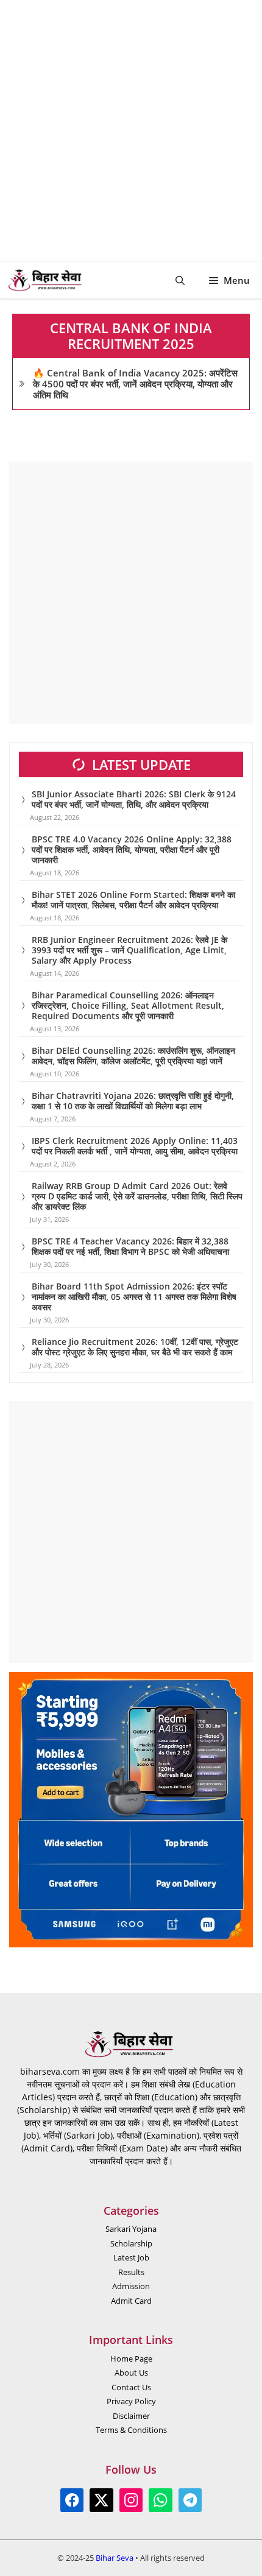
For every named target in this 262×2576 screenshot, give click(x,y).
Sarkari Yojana (131, 2229)
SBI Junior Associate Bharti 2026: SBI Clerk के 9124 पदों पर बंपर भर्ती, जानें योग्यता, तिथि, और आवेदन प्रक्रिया (134, 799)
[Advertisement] (131, 131)
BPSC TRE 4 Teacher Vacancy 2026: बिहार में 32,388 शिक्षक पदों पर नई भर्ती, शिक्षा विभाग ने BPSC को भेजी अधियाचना (130, 1246)
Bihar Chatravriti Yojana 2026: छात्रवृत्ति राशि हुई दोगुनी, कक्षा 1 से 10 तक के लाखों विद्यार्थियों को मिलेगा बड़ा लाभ (133, 1101)
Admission (131, 2286)
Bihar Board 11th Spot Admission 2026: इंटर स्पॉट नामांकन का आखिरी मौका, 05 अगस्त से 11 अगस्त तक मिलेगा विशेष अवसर (134, 1297)
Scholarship (131, 2243)
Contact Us (131, 2387)
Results (131, 2272)
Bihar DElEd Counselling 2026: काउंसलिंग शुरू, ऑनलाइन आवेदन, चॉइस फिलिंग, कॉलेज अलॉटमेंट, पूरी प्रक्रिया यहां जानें (133, 1056)
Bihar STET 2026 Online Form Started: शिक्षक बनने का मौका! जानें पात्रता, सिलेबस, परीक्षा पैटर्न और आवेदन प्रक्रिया (133, 900)
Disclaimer (131, 2416)
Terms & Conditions (131, 2430)
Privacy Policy (131, 2401)
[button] (180, 280)
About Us (131, 2373)
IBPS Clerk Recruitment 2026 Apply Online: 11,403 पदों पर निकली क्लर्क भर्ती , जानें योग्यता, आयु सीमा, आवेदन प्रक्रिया (135, 1146)
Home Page (131, 2359)
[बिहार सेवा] (47, 280)
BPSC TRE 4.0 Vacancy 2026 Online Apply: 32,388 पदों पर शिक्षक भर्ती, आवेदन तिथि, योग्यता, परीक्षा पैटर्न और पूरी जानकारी (132, 849)
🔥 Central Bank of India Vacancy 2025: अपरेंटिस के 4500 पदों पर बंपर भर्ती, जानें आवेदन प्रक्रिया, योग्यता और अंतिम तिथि (135, 384)
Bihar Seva (115, 2558)
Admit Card (131, 2301)
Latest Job (131, 2257)
